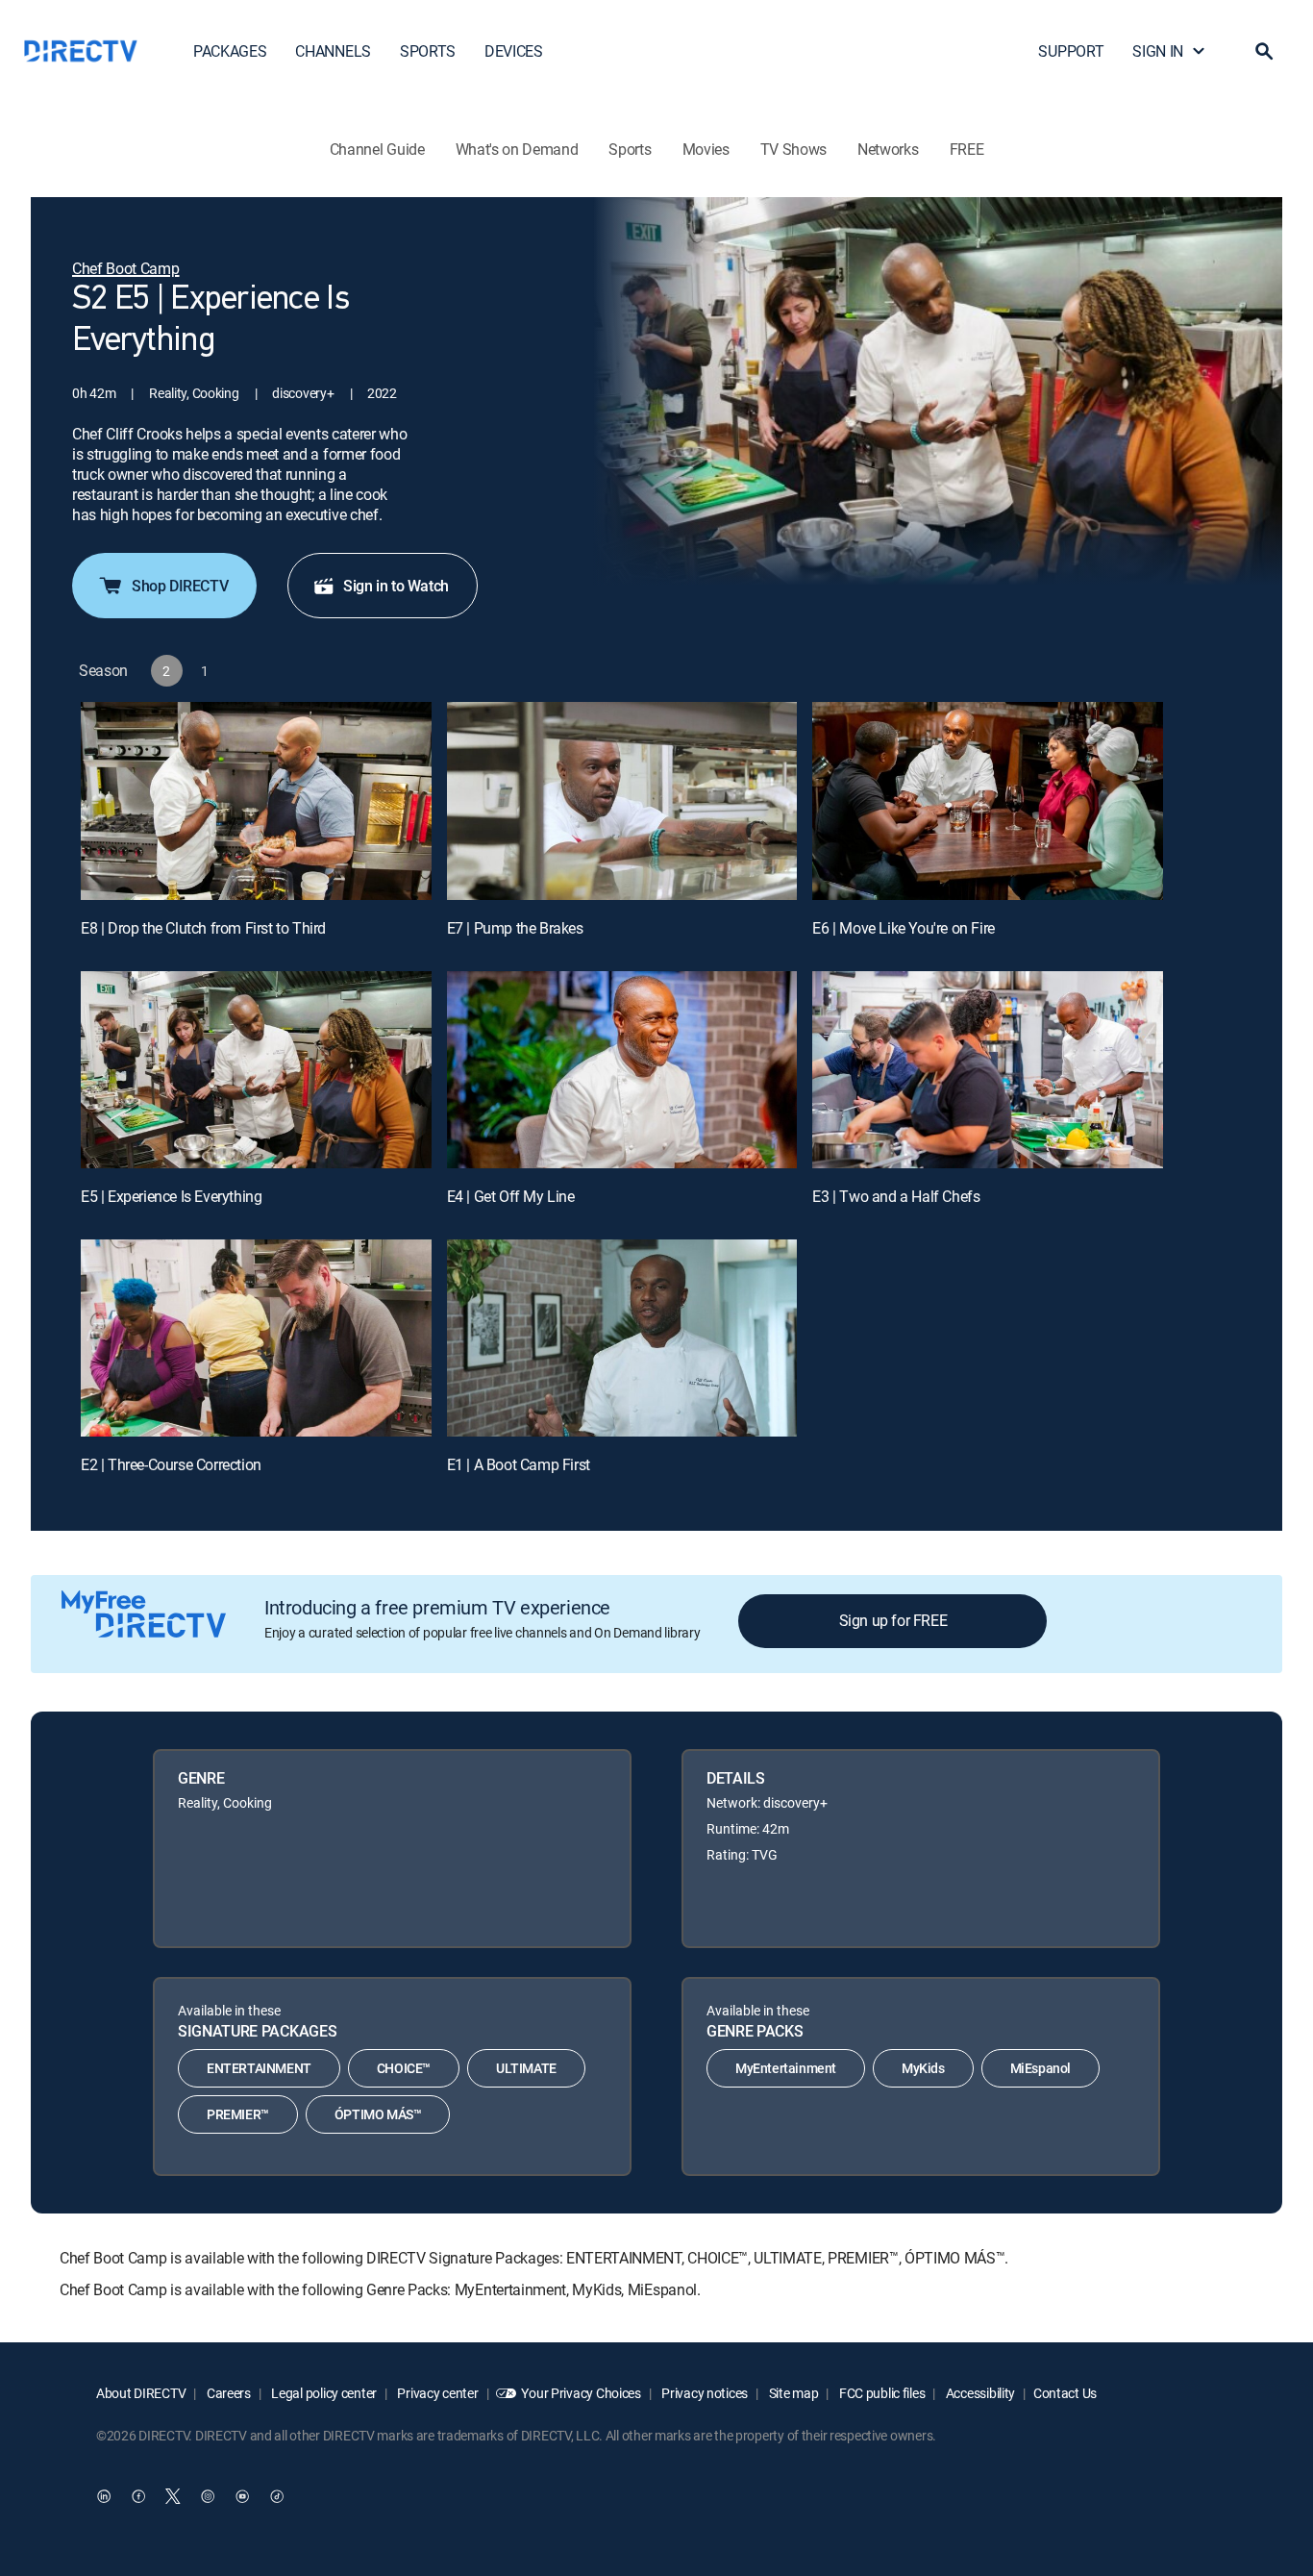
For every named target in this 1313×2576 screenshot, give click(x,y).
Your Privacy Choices (581, 2393)
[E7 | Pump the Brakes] (622, 800)
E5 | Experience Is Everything (171, 1196)
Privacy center (437, 2393)
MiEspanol (1040, 2068)
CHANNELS (333, 51)
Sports (630, 149)
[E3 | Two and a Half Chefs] (988, 1070)
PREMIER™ (238, 2114)
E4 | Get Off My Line (511, 1196)
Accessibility (979, 2393)
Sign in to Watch (396, 586)
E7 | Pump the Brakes (515, 928)
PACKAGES (230, 51)
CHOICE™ (404, 2068)
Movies (706, 149)
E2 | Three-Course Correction (171, 1464)
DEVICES (514, 51)
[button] (1264, 51)
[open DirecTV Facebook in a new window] (138, 2496)
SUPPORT (1071, 51)
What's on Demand (517, 149)
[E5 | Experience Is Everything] (256, 1070)
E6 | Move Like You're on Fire (903, 928)
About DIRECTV (141, 2393)
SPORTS (428, 51)
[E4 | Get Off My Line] (622, 1070)
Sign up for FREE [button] (893, 1620)
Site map (792, 2393)
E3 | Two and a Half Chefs (896, 1196)
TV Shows (793, 149)
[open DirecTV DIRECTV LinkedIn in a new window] (104, 2496)
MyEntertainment (786, 2068)
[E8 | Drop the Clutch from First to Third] (256, 800)
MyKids (923, 2068)
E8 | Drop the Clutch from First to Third (203, 928)
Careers (227, 2393)
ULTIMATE (526, 2068)
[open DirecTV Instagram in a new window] (208, 2496)
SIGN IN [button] (1158, 51)
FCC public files (880, 2393)
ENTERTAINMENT (259, 2068)
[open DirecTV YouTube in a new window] (242, 2496)
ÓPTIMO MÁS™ (378, 2114)
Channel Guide (377, 149)
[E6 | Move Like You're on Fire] (988, 800)
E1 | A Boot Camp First (519, 1464)
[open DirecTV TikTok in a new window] (277, 2496)
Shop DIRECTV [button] (180, 586)
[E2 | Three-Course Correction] (256, 1338)
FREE (967, 149)
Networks (888, 149)
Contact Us (1065, 2393)
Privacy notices (704, 2393)
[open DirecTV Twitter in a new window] (173, 2496)
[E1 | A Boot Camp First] (622, 1338)
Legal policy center (323, 2393)
